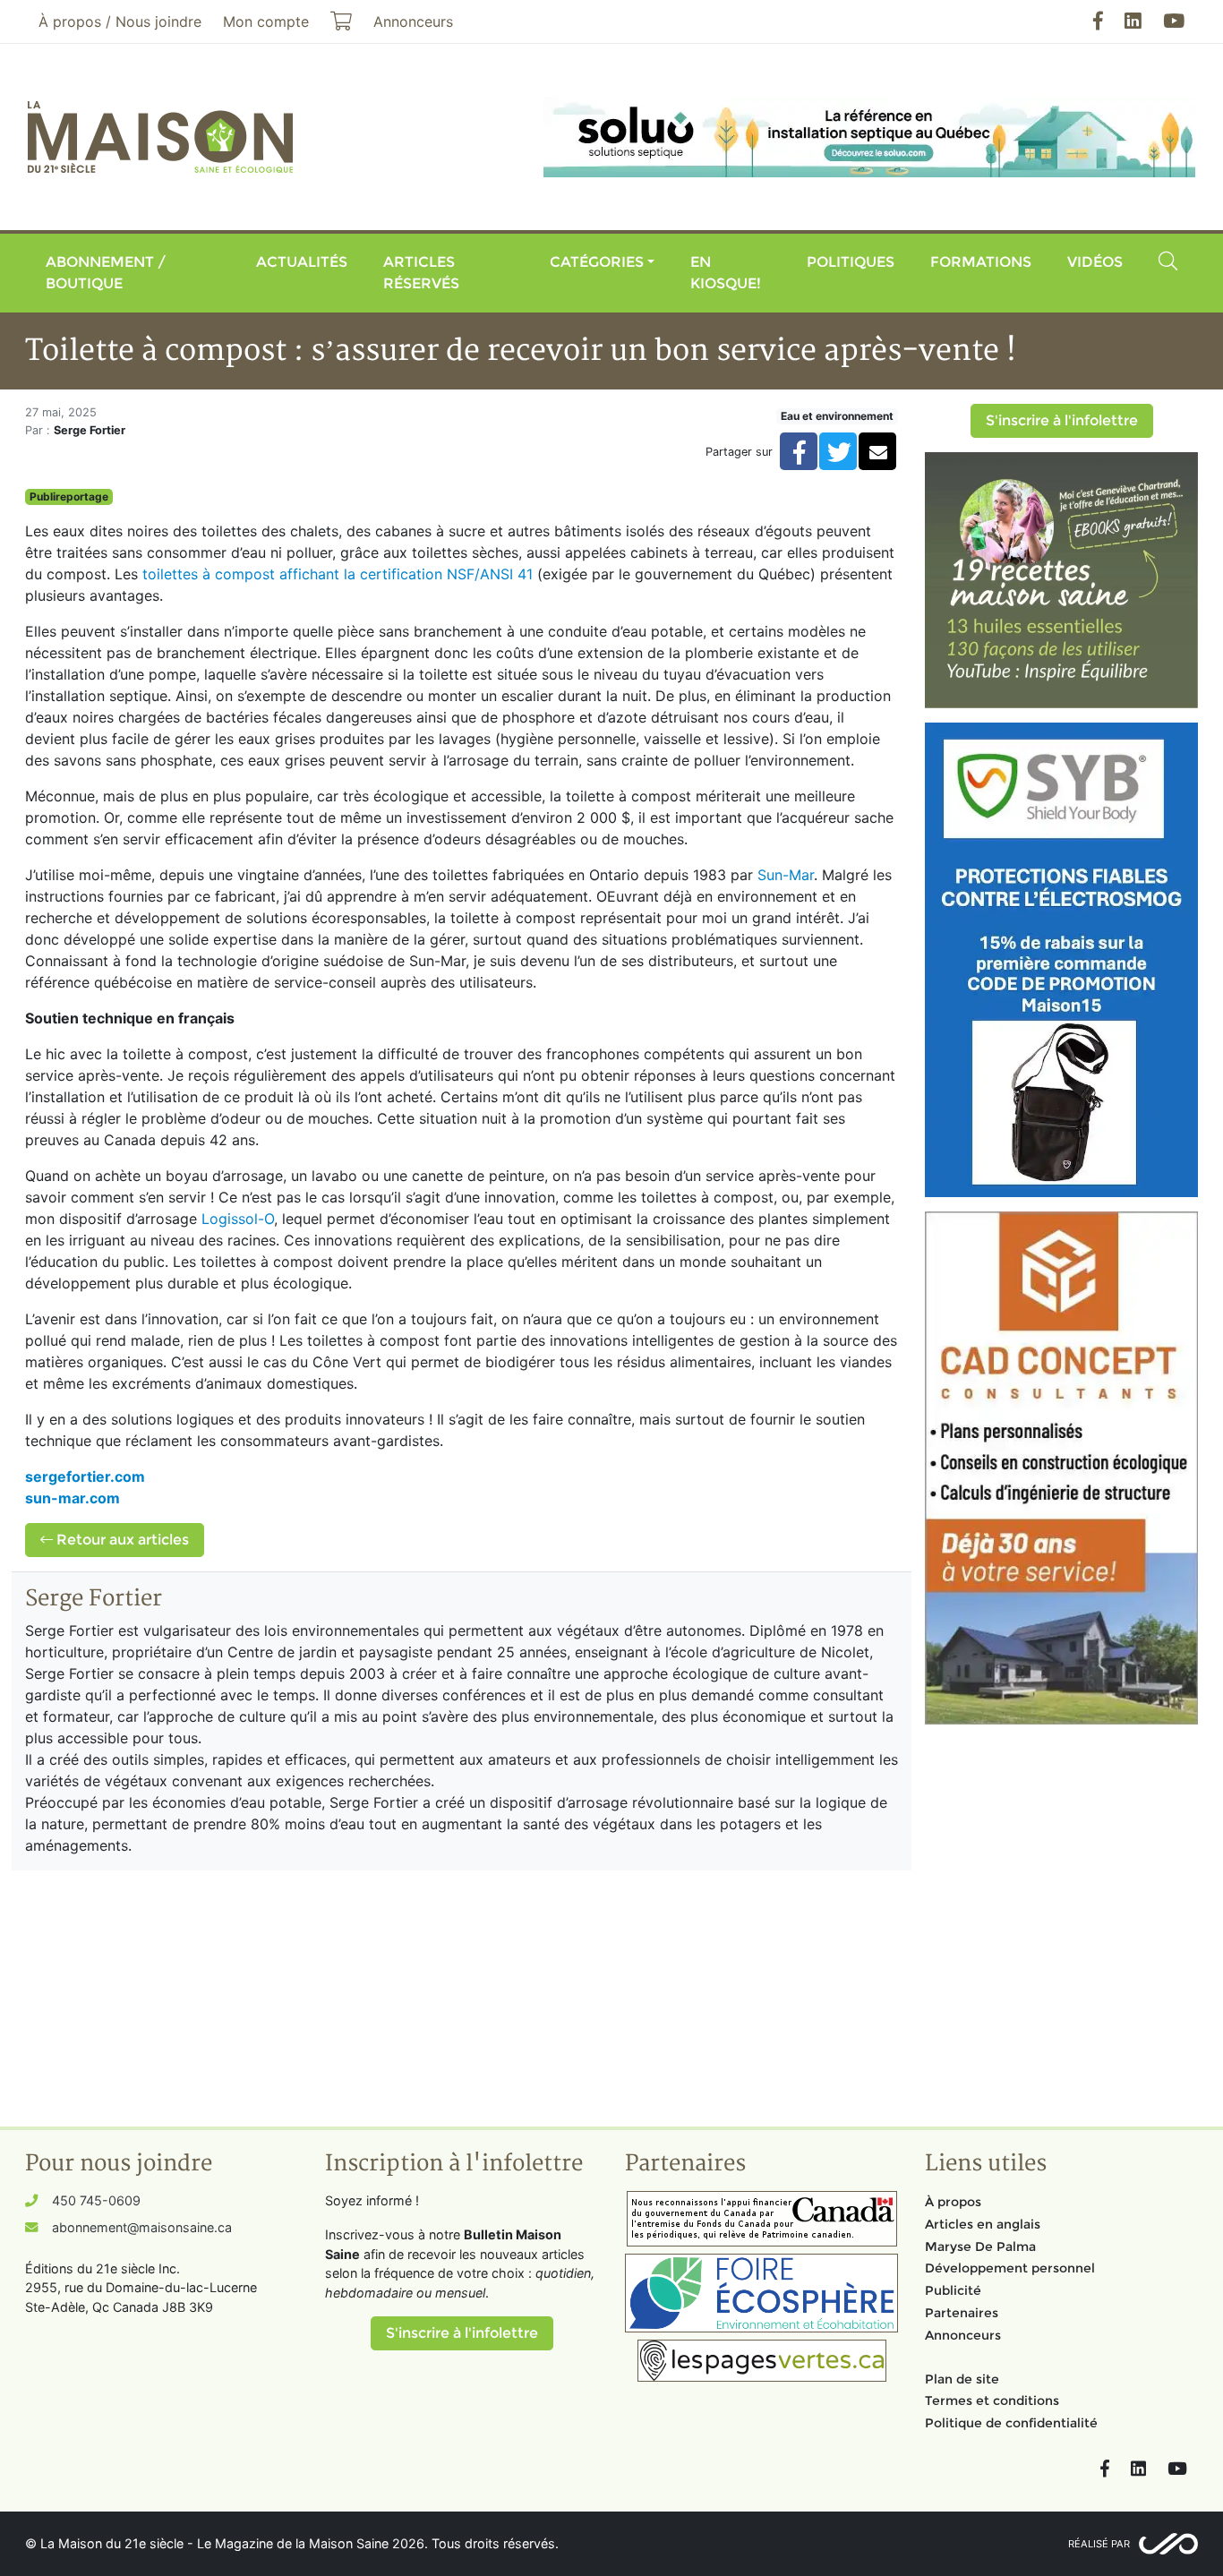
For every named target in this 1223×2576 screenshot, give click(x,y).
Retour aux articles (121, 1540)
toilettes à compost (211, 574)
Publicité (953, 2290)
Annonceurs (963, 2335)
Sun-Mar (786, 875)
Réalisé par (1099, 2544)
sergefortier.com (85, 1476)
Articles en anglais (983, 2224)
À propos (953, 2202)
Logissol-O (238, 1219)
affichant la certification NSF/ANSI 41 (406, 574)
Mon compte (266, 21)
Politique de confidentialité (1011, 2423)
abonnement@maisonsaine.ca (142, 2227)
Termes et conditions (992, 2401)
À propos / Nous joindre (120, 21)
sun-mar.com (73, 1498)
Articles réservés (421, 273)
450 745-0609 (96, 2200)
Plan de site (962, 2379)
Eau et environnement (837, 416)
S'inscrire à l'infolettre (1062, 420)
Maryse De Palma (980, 2247)
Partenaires (962, 2313)
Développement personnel (1010, 2268)
